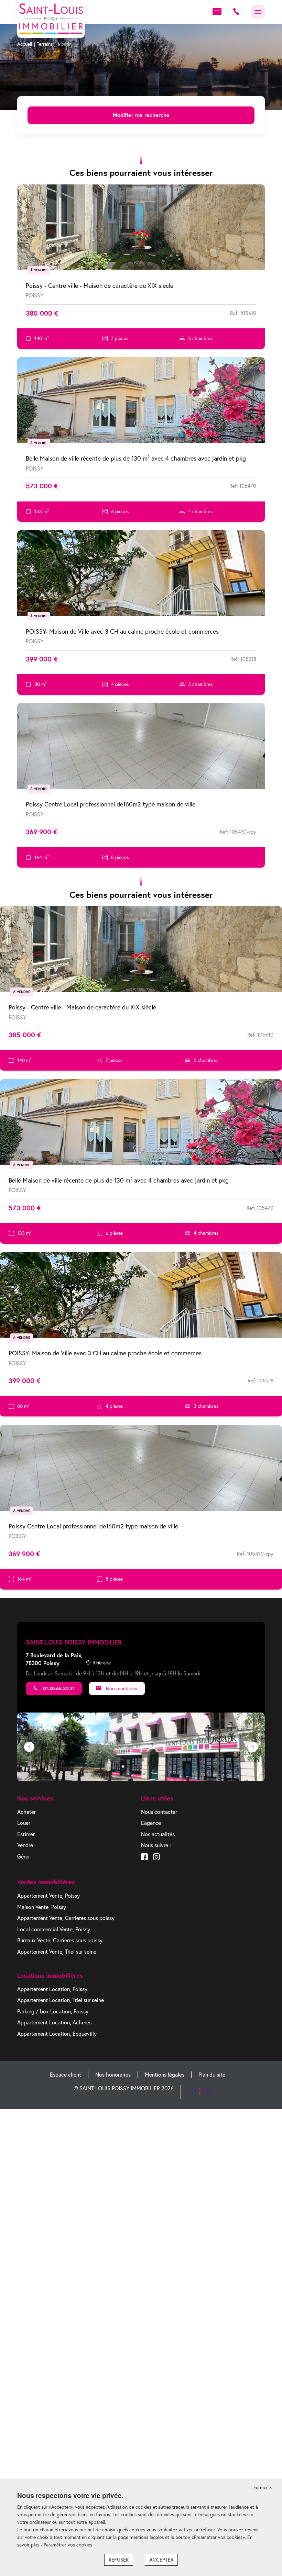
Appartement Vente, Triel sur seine (57, 1952)
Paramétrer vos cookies (68, 2545)
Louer (24, 1823)
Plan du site (212, 2075)
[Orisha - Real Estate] (202, 2091)
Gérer (24, 1856)
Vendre (25, 1845)
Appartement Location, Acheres (54, 2022)
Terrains (45, 44)
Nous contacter (121, 1688)
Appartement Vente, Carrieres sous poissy (66, 1918)
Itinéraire (102, 1663)
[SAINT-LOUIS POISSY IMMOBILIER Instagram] (156, 1858)
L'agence (151, 1823)
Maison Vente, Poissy (42, 1907)
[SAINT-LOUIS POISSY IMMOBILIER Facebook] (144, 1858)
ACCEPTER (161, 2560)
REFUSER (119, 2560)
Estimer (26, 1834)
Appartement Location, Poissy (52, 1989)
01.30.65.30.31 (58, 1688)
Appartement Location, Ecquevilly (57, 2034)
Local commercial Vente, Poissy (54, 1929)
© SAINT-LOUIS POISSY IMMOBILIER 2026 (124, 2088)
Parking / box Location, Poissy (53, 2011)
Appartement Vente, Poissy (48, 1896)
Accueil (25, 44)
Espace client (66, 2075)
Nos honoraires (113, 2075)
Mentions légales (165, 2075)
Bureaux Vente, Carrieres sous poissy (60, 1940)
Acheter (26, 1812)
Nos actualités (158, 1834)
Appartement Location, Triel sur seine (61, 2000)
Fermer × (263, 2487)
